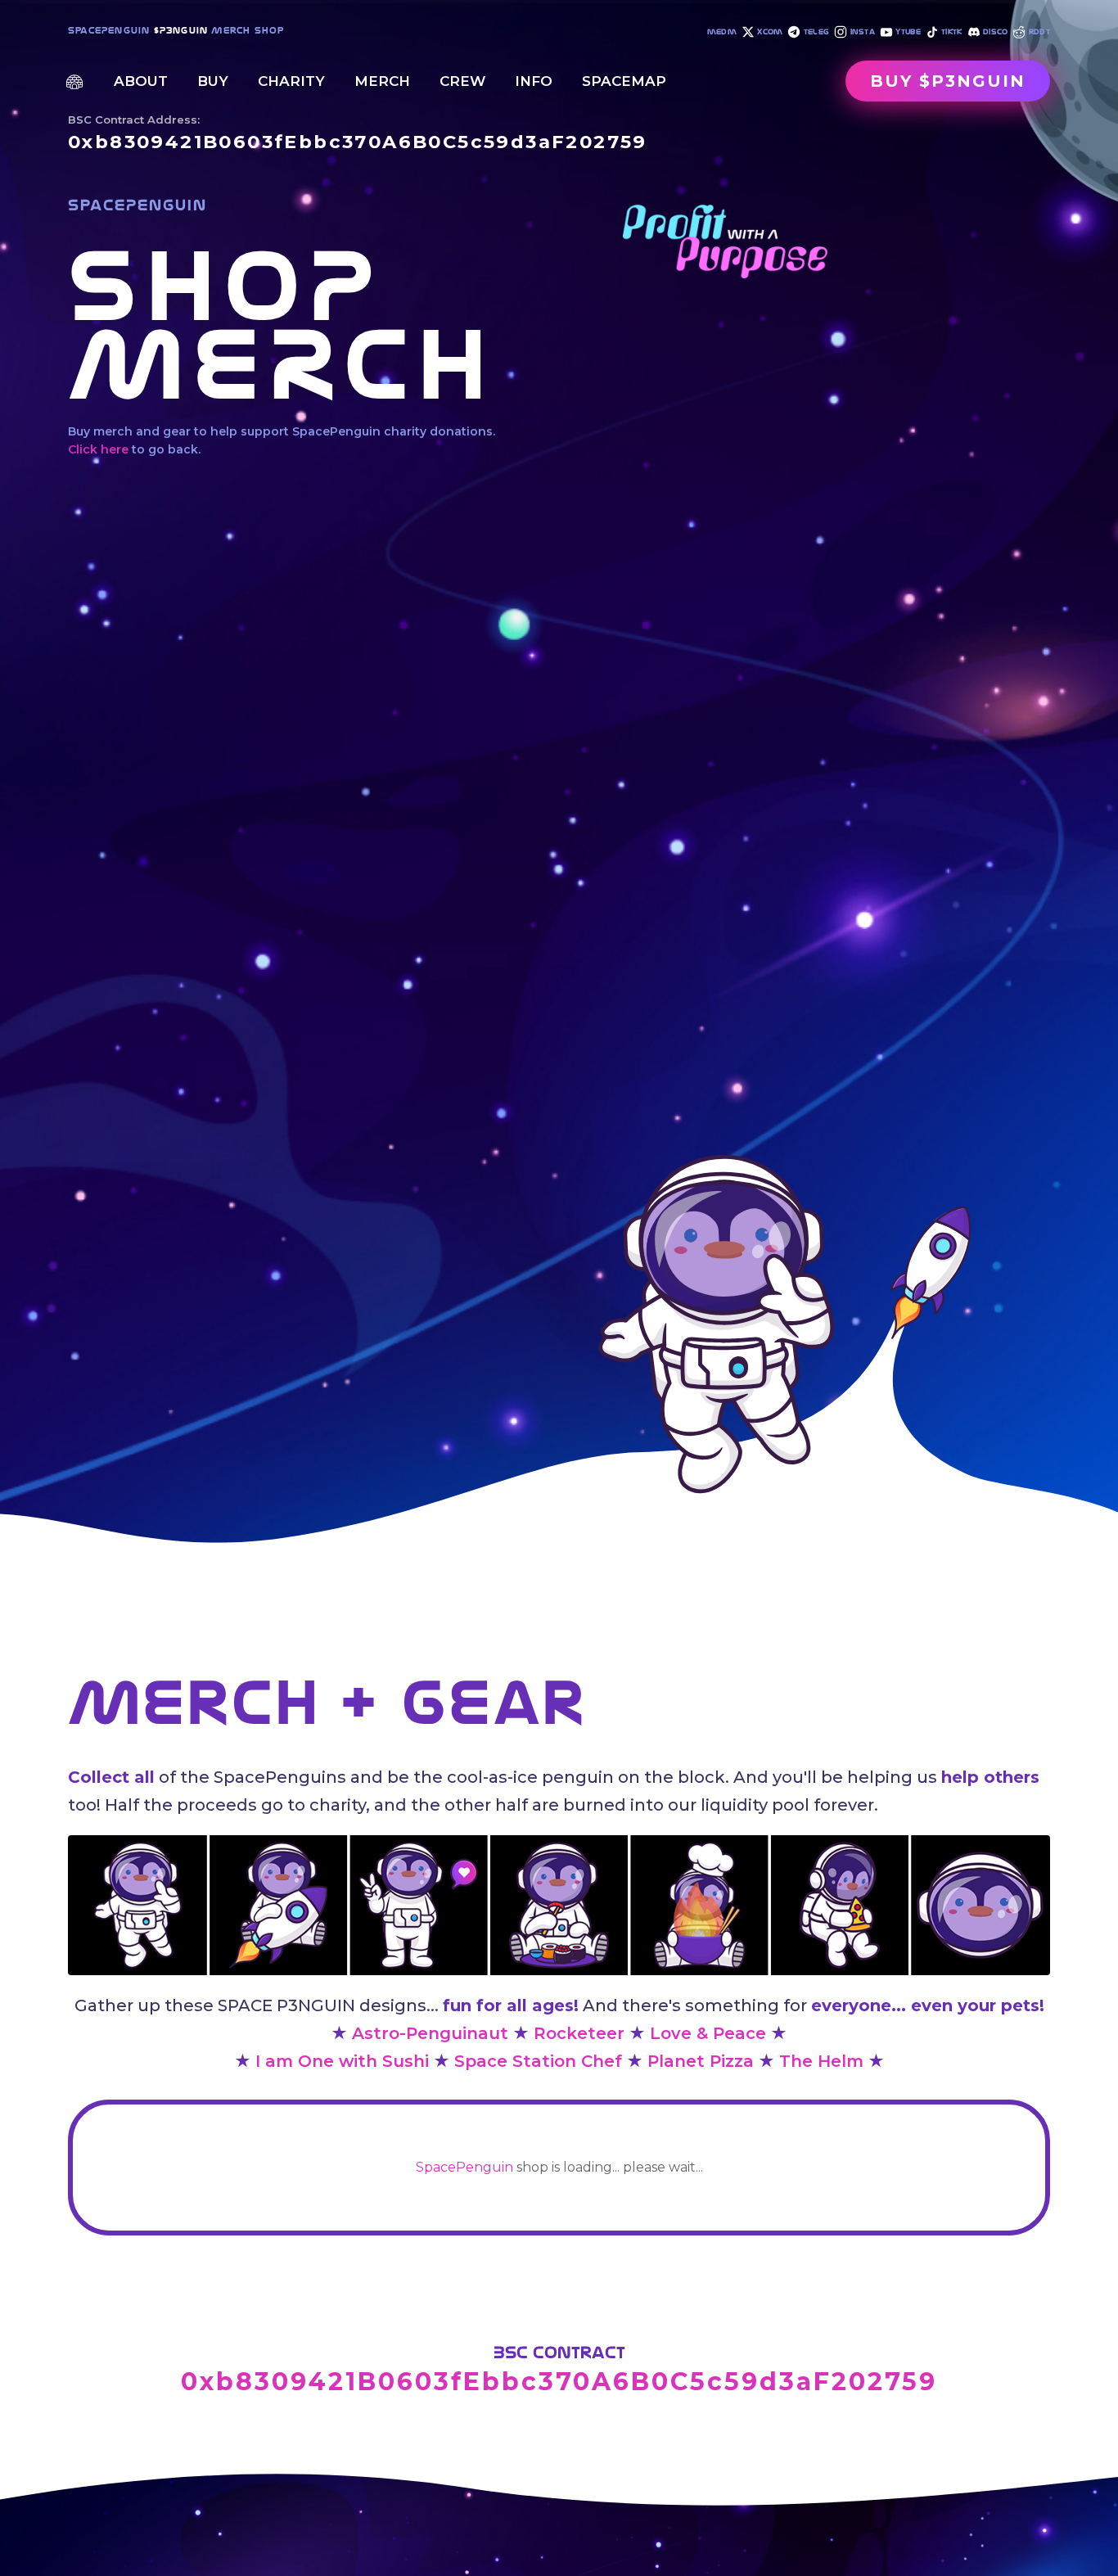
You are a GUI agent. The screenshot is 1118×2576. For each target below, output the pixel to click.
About (141, 81)
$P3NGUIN (181, 30)
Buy (213, 81)
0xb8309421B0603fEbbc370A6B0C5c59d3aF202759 (358, 142)
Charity (291, 81)
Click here (98, 449)
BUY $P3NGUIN (948, 81)
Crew (462, 81)
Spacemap (624, 81)
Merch (382, 81)
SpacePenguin (464, 2167)
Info (534, 81)
